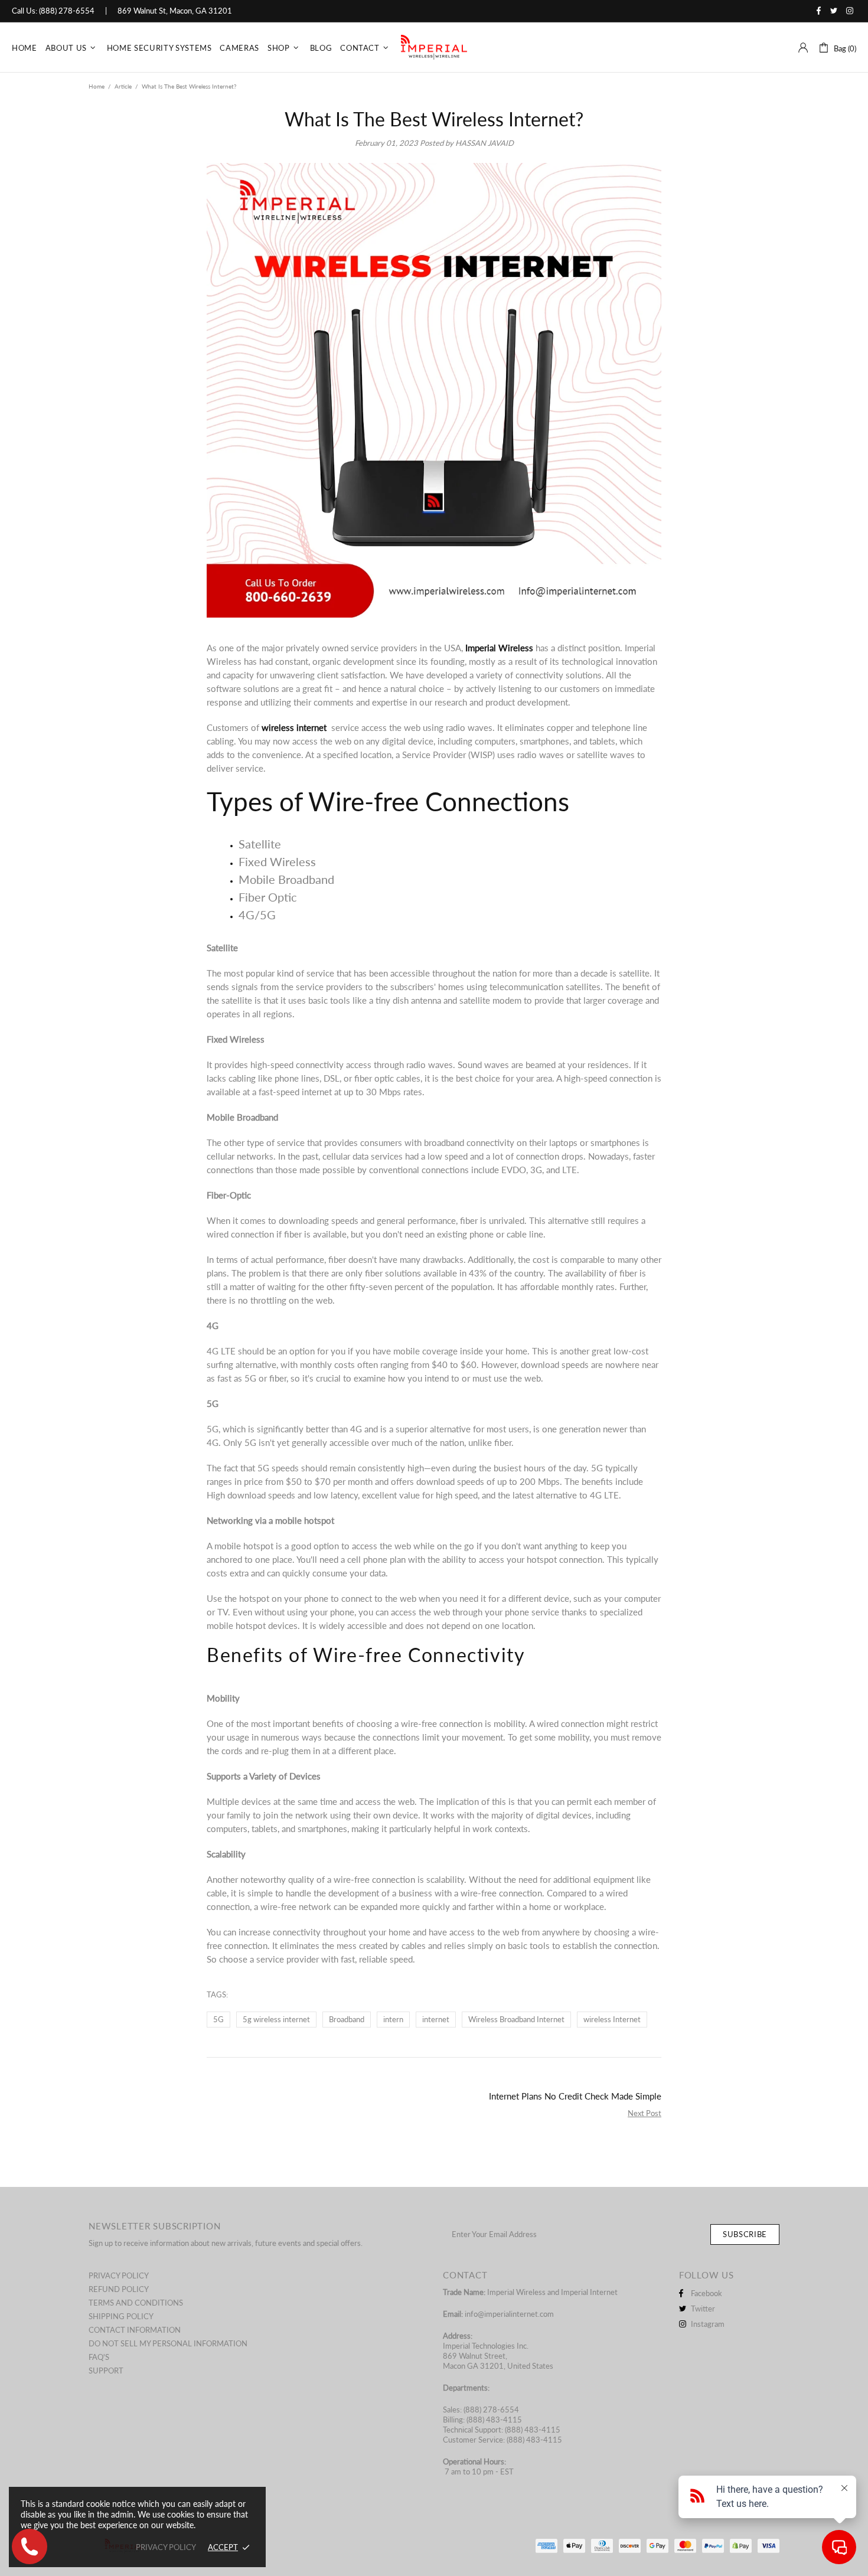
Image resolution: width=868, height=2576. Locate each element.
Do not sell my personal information (168, 2343)
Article (123, 86)
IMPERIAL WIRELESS (434, 48)
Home (97, 86)
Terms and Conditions (136, 2303)
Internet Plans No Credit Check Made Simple (575, 2096)
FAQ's (99, 2357)
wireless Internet (612, 2019)
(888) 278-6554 (67, 11)
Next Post (645, 2113)
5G (218, 2019)
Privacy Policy (119, 2275)
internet (436, 2019)
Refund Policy (119, 2289)
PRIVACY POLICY (166, 2547)
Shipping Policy (121, 2316)
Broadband (347, 2019)
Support (106, 2371)
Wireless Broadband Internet (516, 2019)
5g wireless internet (276, 2019)
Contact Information (135, 2330)
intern (393, 2019)
